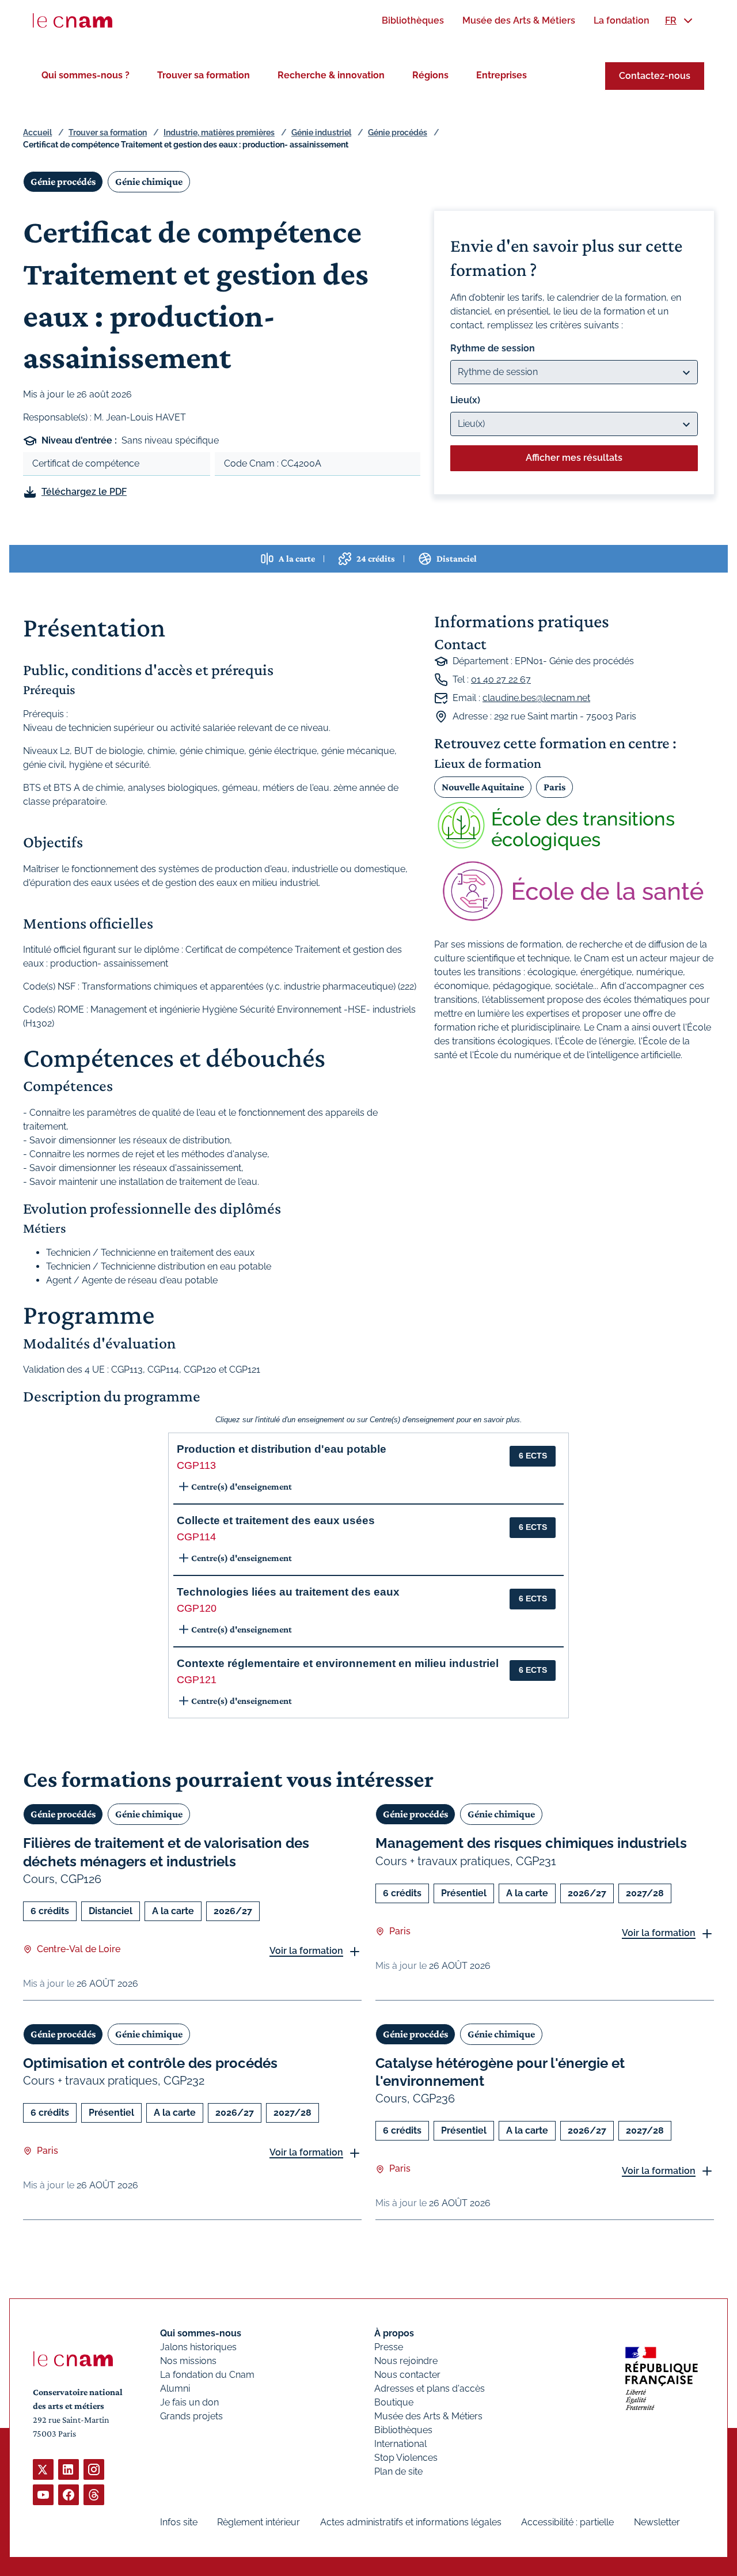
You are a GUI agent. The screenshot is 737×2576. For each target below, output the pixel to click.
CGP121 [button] (197, 1680)
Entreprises (502, 75)
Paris (554, 787)
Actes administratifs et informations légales (411, 2522)
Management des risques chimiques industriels (531, 1843)
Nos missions (188, 2361)
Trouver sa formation (204, 75)
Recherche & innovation (331, 75)
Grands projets (191, 2416)
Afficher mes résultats (574, 458)
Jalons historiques (198, 2347)
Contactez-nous (655, 76)
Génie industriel (321, 132)
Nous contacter (407, 2375)
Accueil (37, 132)
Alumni (175, 2389)
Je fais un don (189, 2402)
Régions (430, 75)
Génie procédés (398, 132)
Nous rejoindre (406, 2361)
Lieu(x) (465, 400)
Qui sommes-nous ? (86, 75)
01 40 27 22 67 (501, 679)
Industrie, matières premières (219, 132)
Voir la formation (306, 1951)
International (400, 2444)
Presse (389, 2347)
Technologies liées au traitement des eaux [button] (288, 1592)
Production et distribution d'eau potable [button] (282, 1449)
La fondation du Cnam (207, 2375)
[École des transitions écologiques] (574, 825)
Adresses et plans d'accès (430, 2389)
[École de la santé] (574, 891)
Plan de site (398, 2471)
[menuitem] (413, 20)
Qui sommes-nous (201, 2333)
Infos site (179, 2522)
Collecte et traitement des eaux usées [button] (276, 1520)
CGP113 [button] (196, 1465)
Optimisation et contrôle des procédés (150, 2063)
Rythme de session (493, 348)
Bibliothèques (403, 2430)
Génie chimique (149, 181)
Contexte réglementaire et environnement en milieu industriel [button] (338, 1663)
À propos (394, 2333)
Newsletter (657, 2522)
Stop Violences (406, 2458)
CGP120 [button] (197, 1608)
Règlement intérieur (259, 2522)
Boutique (394, 2402)
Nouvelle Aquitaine (483, 787)
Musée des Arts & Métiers (428, 2416)
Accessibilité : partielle (567, 2522)
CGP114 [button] (196, 1537)
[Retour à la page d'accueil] (73, 21)
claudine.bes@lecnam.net (536, 698)
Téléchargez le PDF (84, 492)
